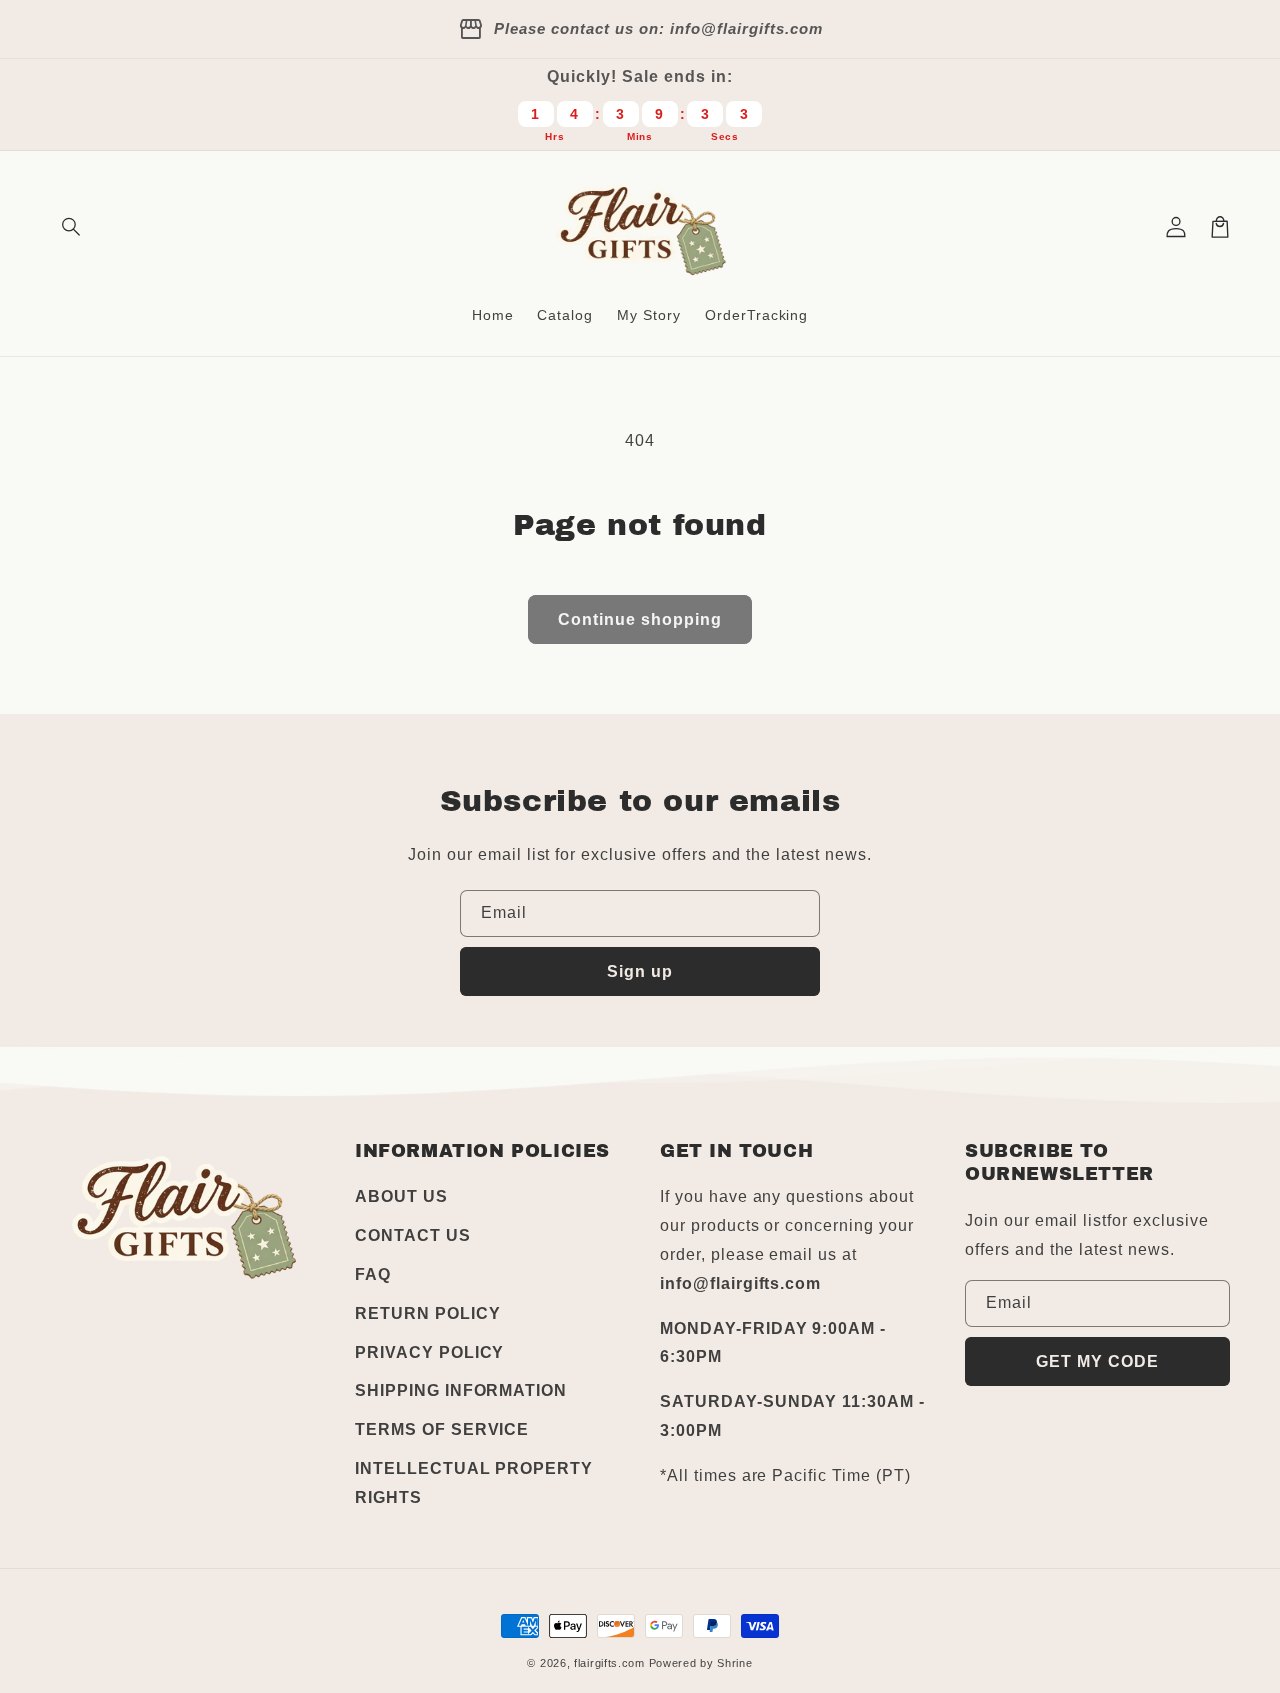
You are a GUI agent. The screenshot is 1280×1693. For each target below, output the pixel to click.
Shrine (734, 1663)
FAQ (373, 1274)
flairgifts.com (609, 1663)
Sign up (640, 971)
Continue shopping (640, 619)
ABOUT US (401, 1196)
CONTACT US (413, 1235)
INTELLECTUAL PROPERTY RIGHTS (474, 1483)
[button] (72, 227)
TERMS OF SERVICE (442, 1429)
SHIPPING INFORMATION (461, 1390)
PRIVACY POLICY (429, 1352)
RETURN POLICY (427, 1313)
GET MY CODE (1097, 1361)
